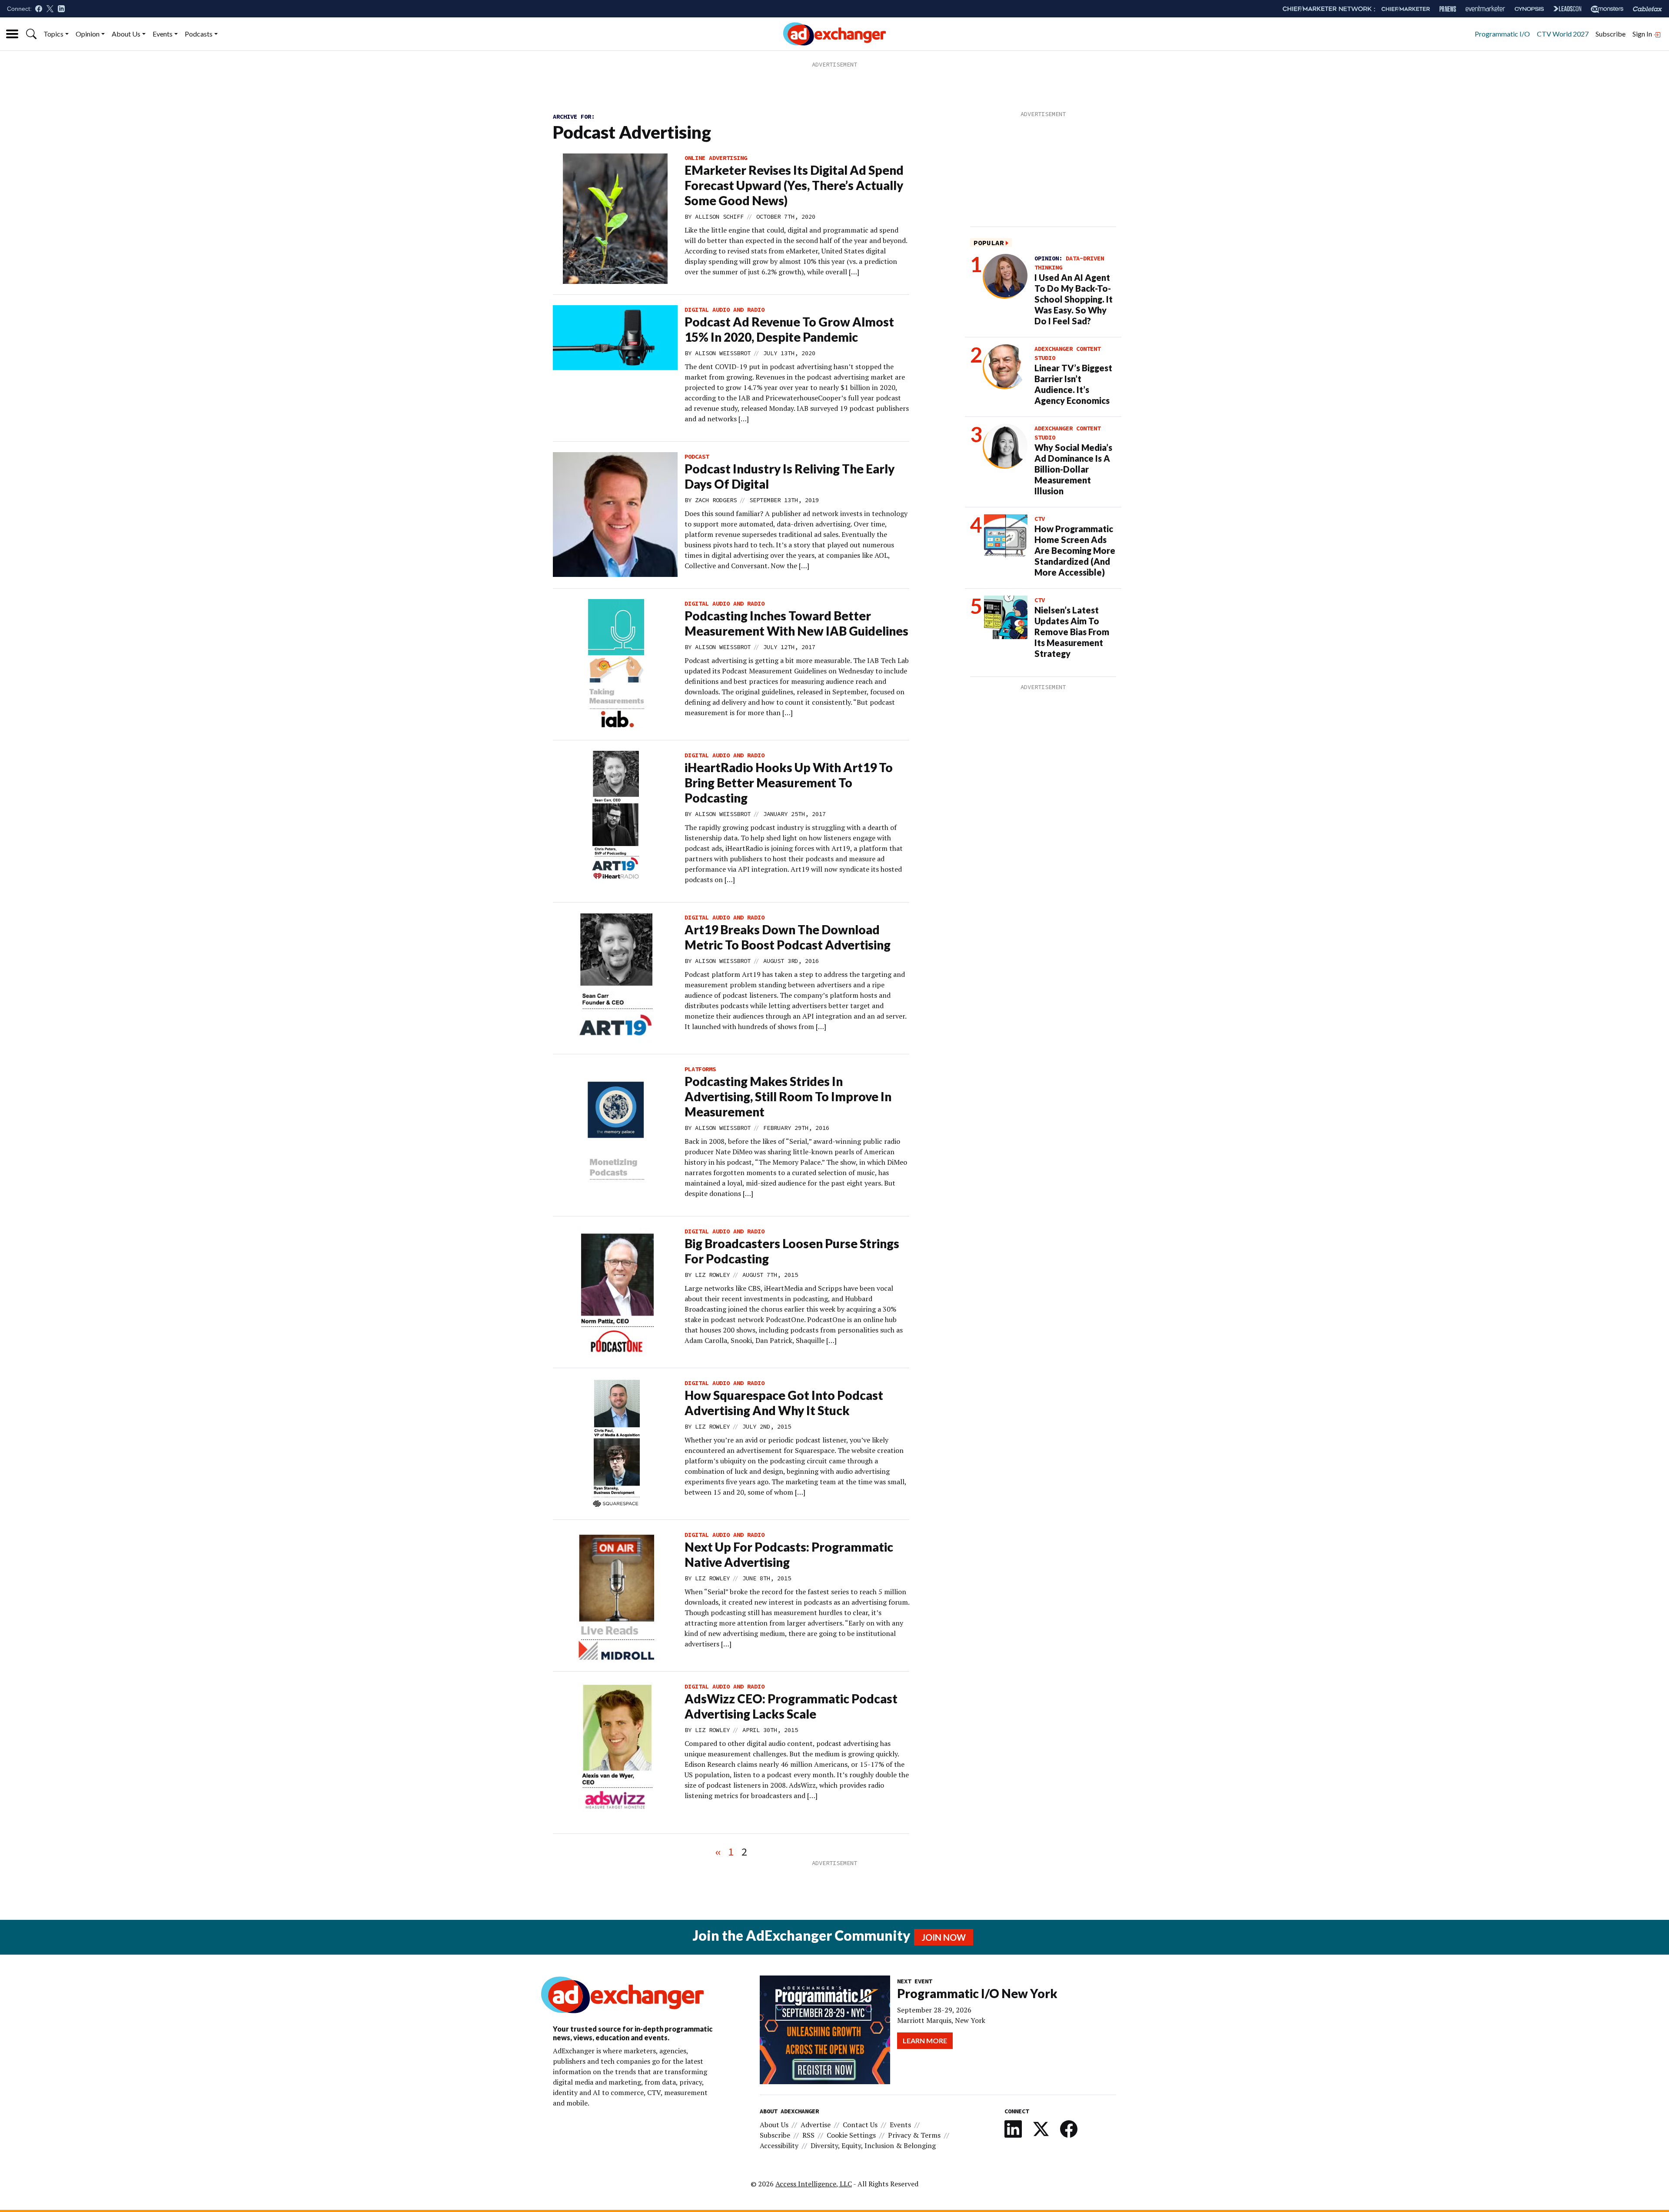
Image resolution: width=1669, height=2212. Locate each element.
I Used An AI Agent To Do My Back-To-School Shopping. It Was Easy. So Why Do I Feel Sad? (1074, 299)
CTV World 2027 (1563, 34)
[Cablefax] (1647, 9)
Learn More (925, 2040)
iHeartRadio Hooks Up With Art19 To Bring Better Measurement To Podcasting (789, 783)
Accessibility (779, 2145)
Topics (53, 34)
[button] (31, 34)
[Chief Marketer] (1406, 9)
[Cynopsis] (1529, 9)
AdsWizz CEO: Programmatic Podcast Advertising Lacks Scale (791, 1706)
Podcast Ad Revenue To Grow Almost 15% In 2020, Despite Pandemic (789, 329)
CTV (1040, 519)
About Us (126, 34)
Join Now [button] (944, 1937)
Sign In (1643, 34)
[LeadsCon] (1567, 9)
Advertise (816, 2125)
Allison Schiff (719, 217)
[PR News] (1448, 9)
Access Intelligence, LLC (814, 2184)
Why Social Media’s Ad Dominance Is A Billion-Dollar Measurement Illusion (1073, 469)
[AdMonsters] (1607, 9)
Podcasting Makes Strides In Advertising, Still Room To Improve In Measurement (788, 1096)
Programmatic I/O (1502, 34)
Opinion (88, 34)
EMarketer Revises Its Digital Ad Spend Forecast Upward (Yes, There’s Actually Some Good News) (794, 185)
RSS (808, 2135)
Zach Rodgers (716, 500)
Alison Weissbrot (723, 353)
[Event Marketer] (1485, 9)
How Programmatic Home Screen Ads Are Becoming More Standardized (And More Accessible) (1075, 550)
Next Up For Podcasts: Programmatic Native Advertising (789, 1554)
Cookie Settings (851, 2135)
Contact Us (860, 2125)
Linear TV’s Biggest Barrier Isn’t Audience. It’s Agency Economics (1073, 384)
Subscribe (1611, 34)
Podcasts (199, 34)
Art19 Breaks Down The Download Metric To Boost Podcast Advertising (788, 937)
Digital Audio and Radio (725, 310)
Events (163, 34)
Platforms (700, 1069)
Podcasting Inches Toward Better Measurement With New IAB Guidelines (796, 623)
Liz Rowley (712, 1275)
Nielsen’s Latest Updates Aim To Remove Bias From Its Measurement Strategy (1072, 632)
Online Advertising (716, 158)
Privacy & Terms (914, 2135)
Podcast (697, 456)
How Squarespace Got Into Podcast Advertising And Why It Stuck (784, 1403)
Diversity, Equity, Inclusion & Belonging (873, 2145)
